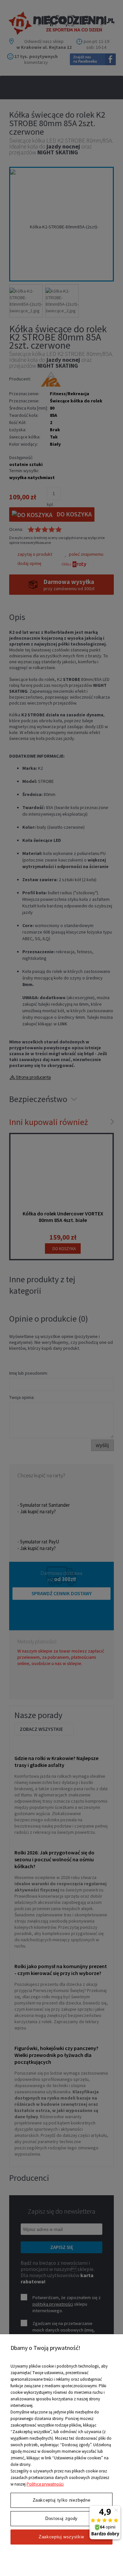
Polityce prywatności (45, 2484)
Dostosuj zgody (61, 2518)
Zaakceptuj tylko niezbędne (62, 2500)
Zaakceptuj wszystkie (61, 2537)
